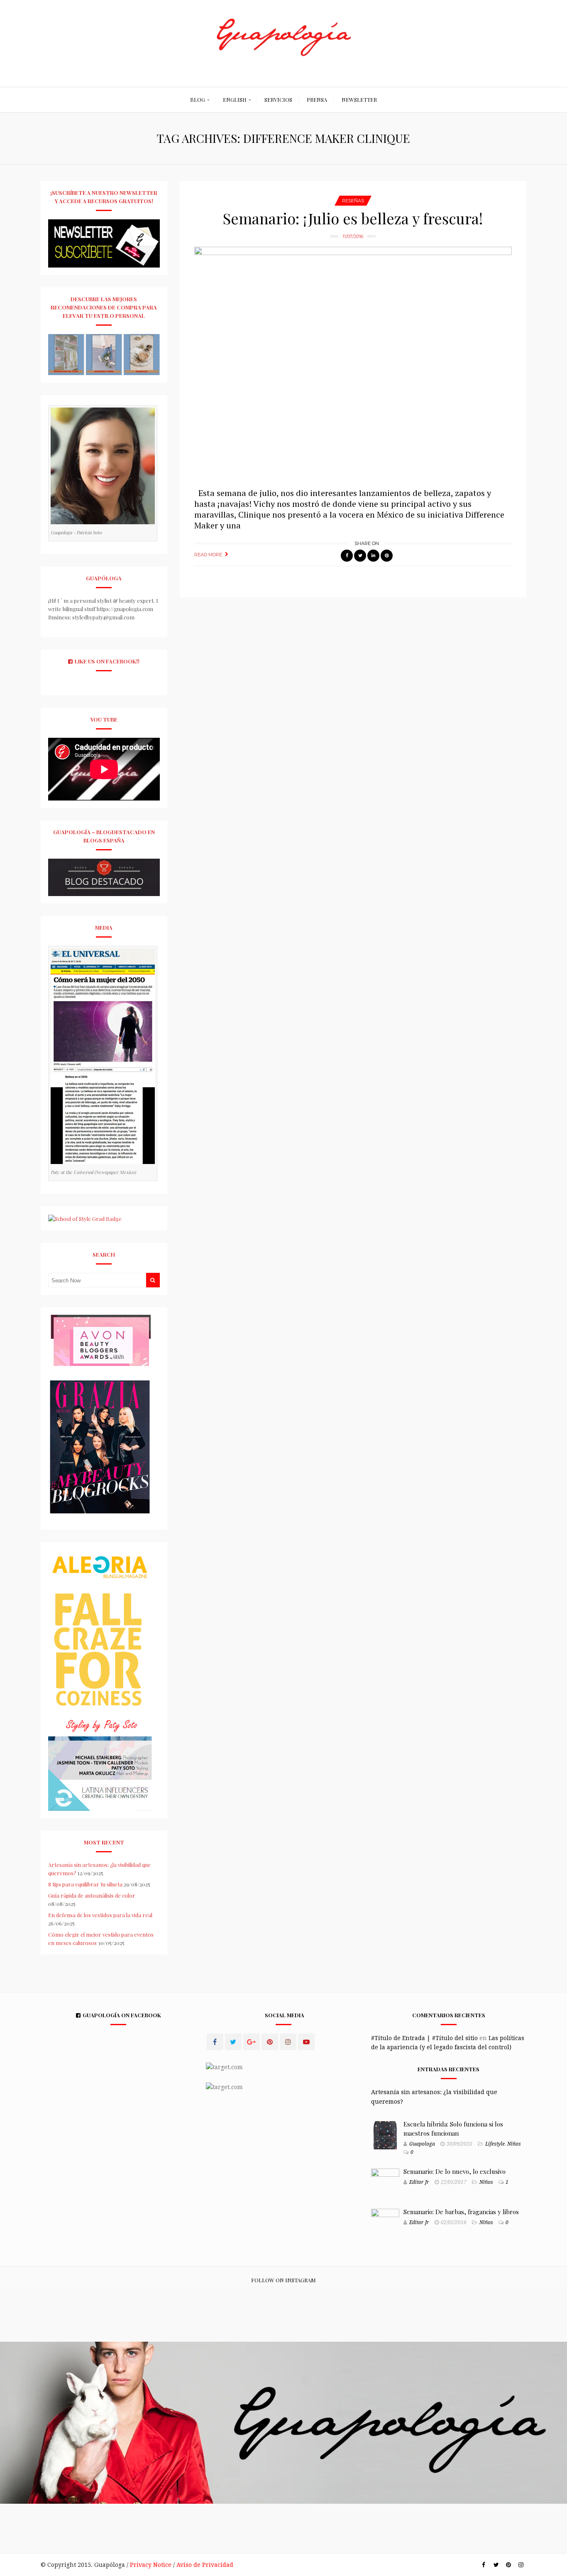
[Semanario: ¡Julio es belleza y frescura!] (353, 363)
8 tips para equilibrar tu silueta (85, 1884)
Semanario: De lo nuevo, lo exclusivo (455, 2171)
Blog (198, 99)
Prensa (317, 99)
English (235, 99)
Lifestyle (495, 2144)
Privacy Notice (151, 2565)
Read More (208, 555)
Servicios (278, 99)
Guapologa (422, 2144)
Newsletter (359, 99)
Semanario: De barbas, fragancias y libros (461, 2212)
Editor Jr (419, 2182)
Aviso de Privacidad (205, 2565)
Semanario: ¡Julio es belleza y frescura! (353, 218)
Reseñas (353, 201)
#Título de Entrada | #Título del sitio (424, 2038)
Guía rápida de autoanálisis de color (92, 1895)
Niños (514, 2144)
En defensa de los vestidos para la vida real (100, 1915)
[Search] (153, 1280)
